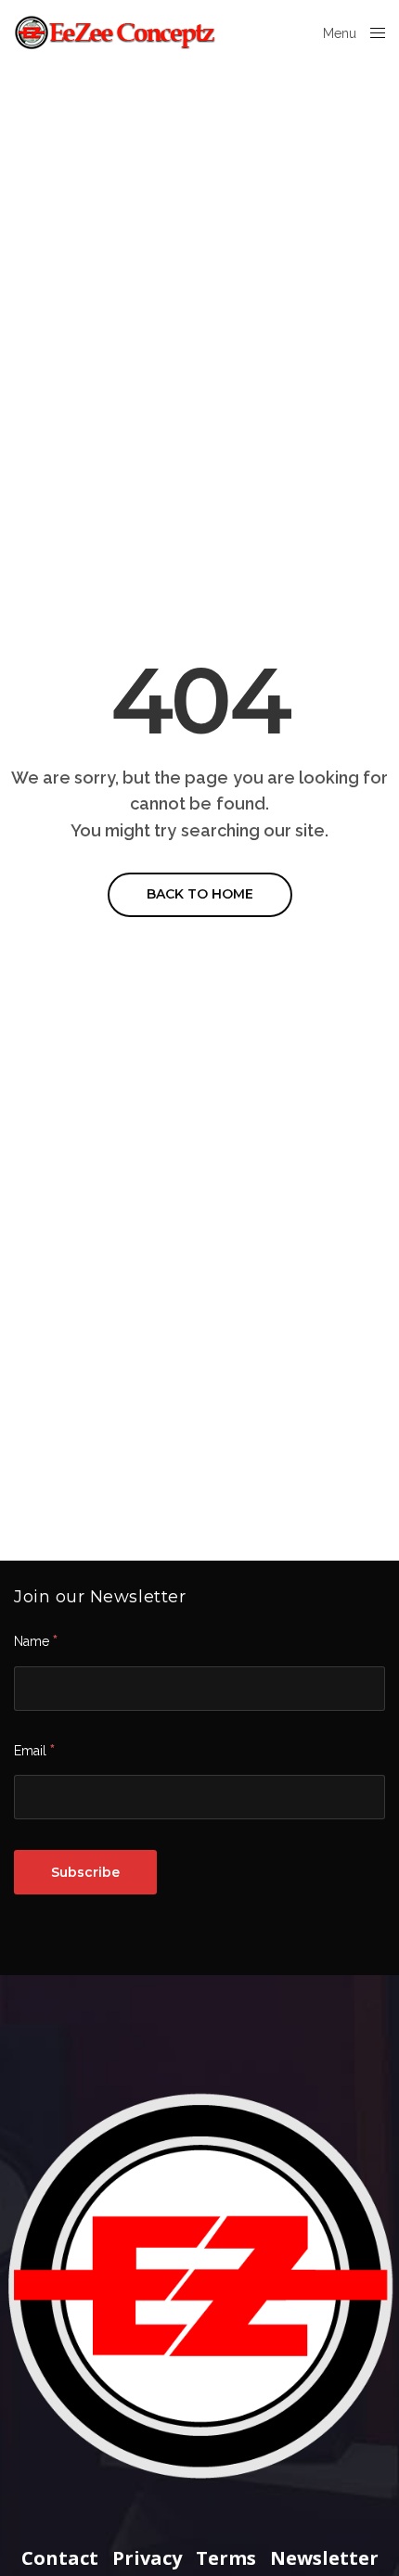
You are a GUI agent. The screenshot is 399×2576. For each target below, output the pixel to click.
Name (36, 1640)
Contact (60, 2558)
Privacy (147, 2558)
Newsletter (324, 2558)
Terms (226, 2558)
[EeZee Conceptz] (116, 32)
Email (34, 1750)
